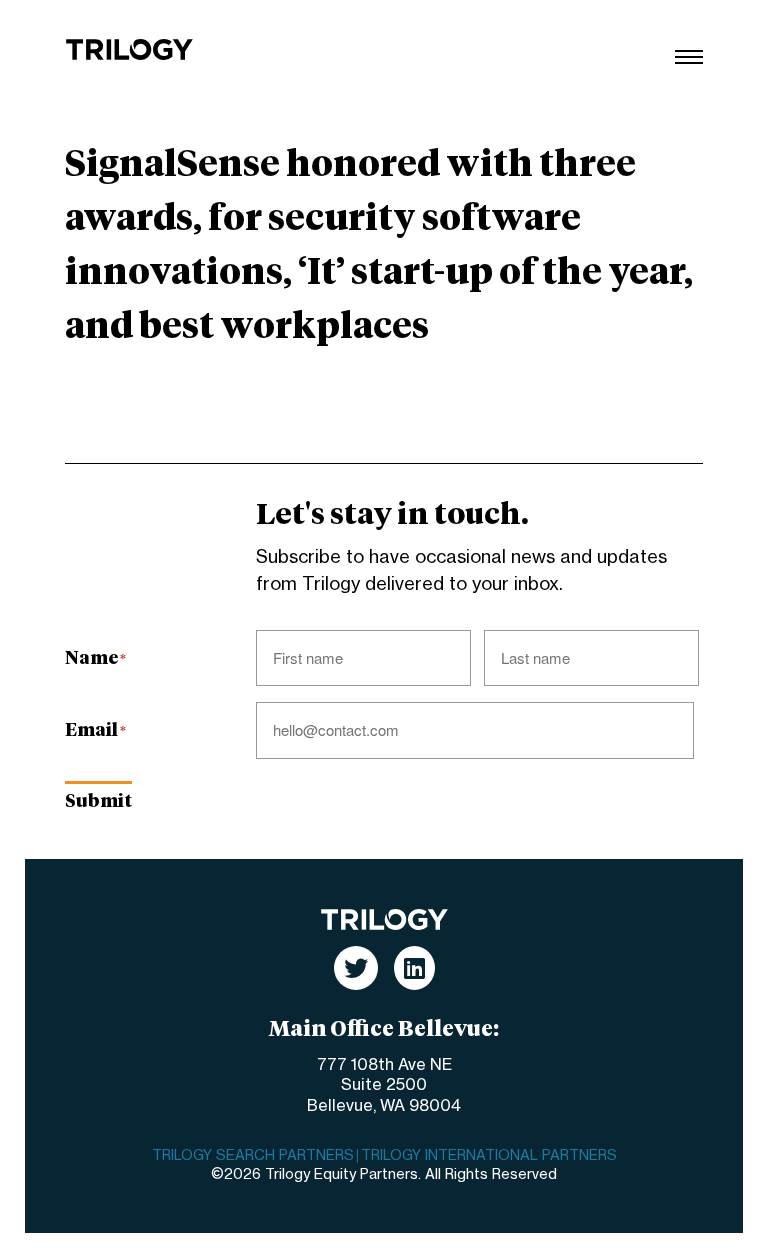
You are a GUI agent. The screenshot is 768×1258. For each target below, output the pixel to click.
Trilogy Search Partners (253, 1156)
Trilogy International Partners (489, 1156)
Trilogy (129, 49)
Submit (98, 802)
